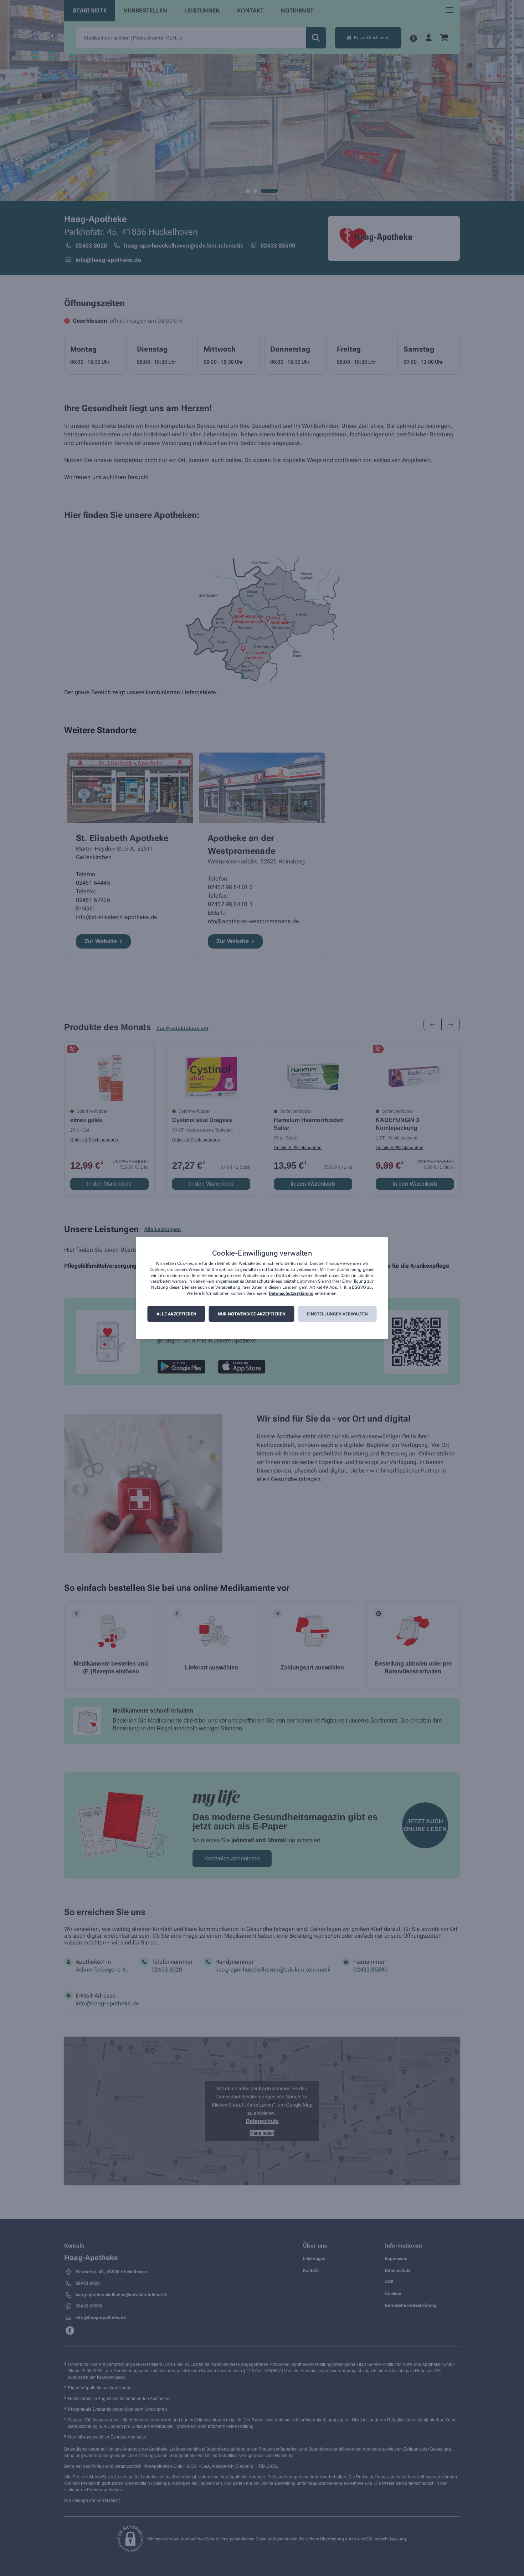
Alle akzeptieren (176, 1314)
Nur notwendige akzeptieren (252, 1314)
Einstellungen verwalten (337, 1314)
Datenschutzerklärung (291, 1293)
